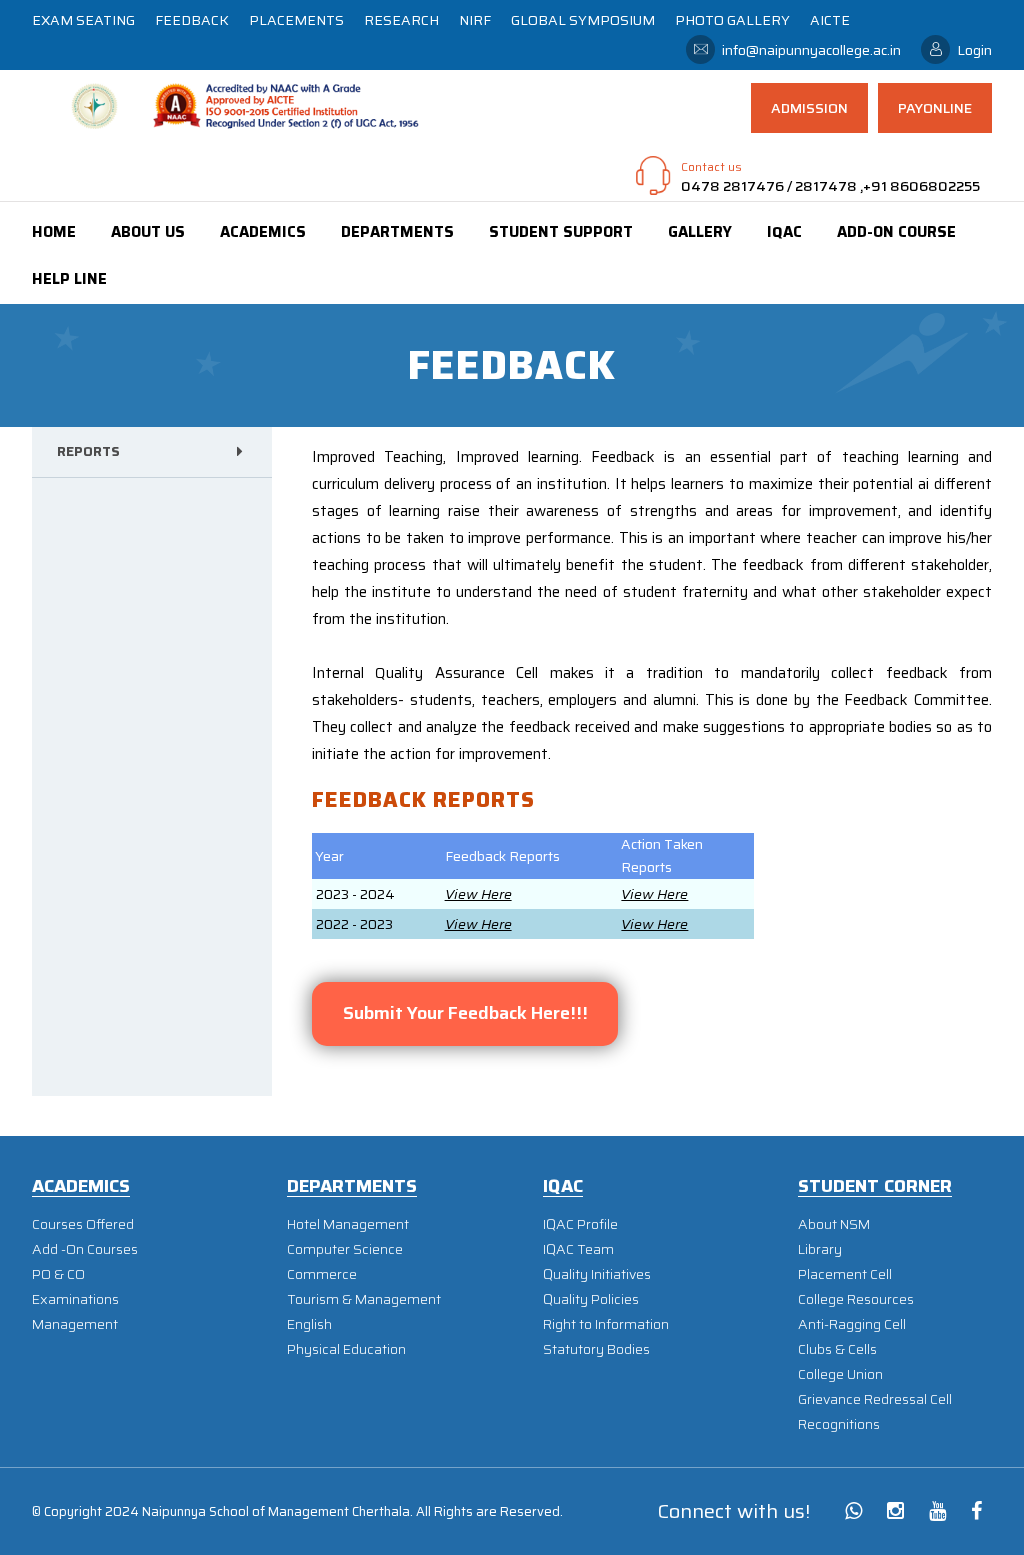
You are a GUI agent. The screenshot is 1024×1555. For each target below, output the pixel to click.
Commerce (322, 1274)
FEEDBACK (192, 20)
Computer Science (345, 1249)
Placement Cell (845, 1274)
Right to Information (606, 1324)
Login (974, 50)
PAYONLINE (935, 108)
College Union (840, 1374)
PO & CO (58, 1274)
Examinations (75, 1299)
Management (75, 1324)
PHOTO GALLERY (732, 20)
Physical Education (346, 1349)
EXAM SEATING (83, 20)
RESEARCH (401, 20)
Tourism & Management (364, 1299)
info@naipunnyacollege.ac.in (811, 50)
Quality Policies (591, 1299)
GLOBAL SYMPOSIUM (583, 20)
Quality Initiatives (597, 1274)
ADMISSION (809, 108)
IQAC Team (578, 1249)
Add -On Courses (85, 1249)
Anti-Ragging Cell (852, 1324)
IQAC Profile (580, 1224)
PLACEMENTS (296, 20)
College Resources (856, 1299)
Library (820, 1249)
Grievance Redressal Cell (875, 1399)
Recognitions (839, 1424)
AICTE (830, 20)
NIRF (475, 20)
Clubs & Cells (837, 1349)
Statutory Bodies (596, 1349)
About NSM (834, 1224)
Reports (88, 451)
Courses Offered (83, 1224)
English (309, 1324)
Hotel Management (348, 1224)
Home (54, 232)
